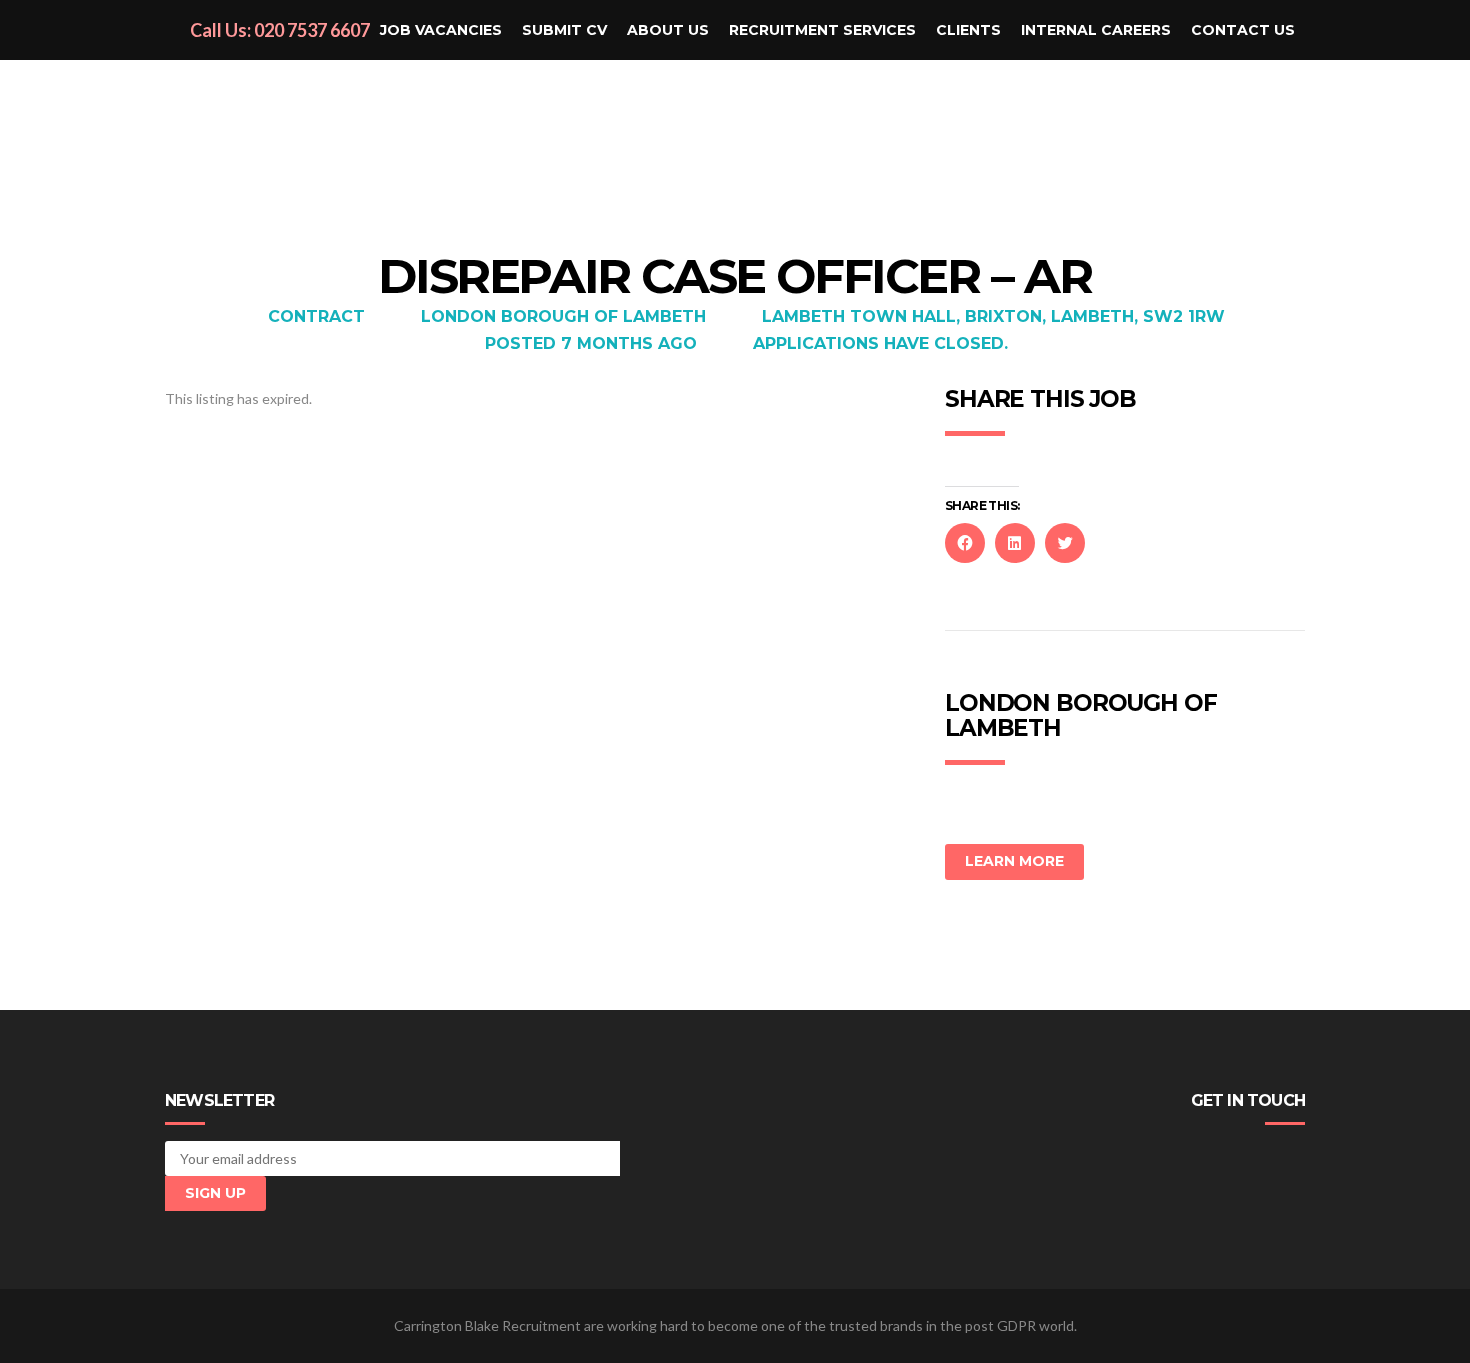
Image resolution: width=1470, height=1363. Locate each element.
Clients (968, 30)
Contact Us (1243, 30)
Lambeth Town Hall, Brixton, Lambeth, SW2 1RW (993, 316)
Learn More (1014, 861)
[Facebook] (1204, 1158)
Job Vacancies (441, 30)
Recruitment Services (822, 30)
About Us (668, 30)
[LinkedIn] (1264, 1158)
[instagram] (1294, 1158)
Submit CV (564, 30)
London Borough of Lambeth (563, 316)
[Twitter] (1234, 1158)
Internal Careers (1096, 30)
